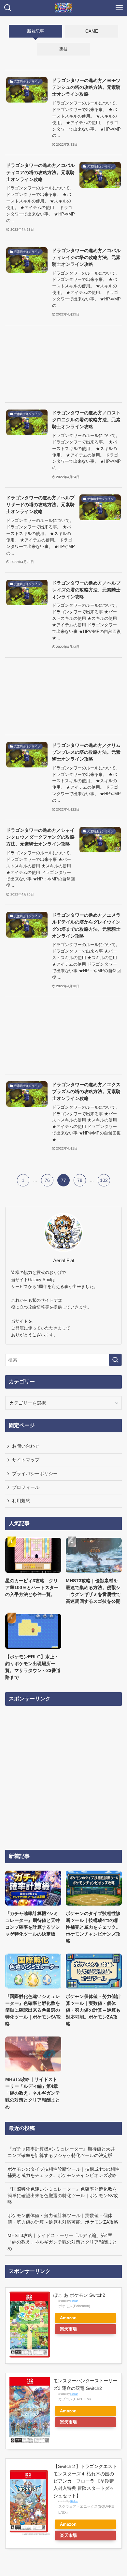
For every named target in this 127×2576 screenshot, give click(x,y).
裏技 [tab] (63, 49)
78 (80, 1180)
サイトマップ (26, 1460)
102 (104, 1180)
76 (47, 1180)
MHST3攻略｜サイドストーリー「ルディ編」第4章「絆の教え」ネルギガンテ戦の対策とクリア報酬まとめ (62, 2242)
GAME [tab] (92, 31)
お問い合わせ (26, 1446)
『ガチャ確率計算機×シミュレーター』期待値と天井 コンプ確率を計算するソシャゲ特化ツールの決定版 (61, 2152)
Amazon (68, 2318)
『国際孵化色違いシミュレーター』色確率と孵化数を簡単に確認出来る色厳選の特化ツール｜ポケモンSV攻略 (63, 2195)
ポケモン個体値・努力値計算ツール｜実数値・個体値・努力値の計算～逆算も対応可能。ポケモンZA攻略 (63, 2219)
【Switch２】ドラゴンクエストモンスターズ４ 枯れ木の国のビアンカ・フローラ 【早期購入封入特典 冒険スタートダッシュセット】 (85, 2481)
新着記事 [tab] (35, 31)
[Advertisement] (64, 364)
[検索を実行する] (115, 1360)
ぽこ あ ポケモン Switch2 (79, 2295)
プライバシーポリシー (35, 1473)
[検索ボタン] (8, 8)
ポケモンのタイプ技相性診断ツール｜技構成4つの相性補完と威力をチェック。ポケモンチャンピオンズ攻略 (63, 2172)
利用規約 (21, 1501)
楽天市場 (68, 2329)
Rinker (74, 2301)
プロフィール (26, 1487)
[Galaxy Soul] (63, 8)
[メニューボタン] (119, 8)
